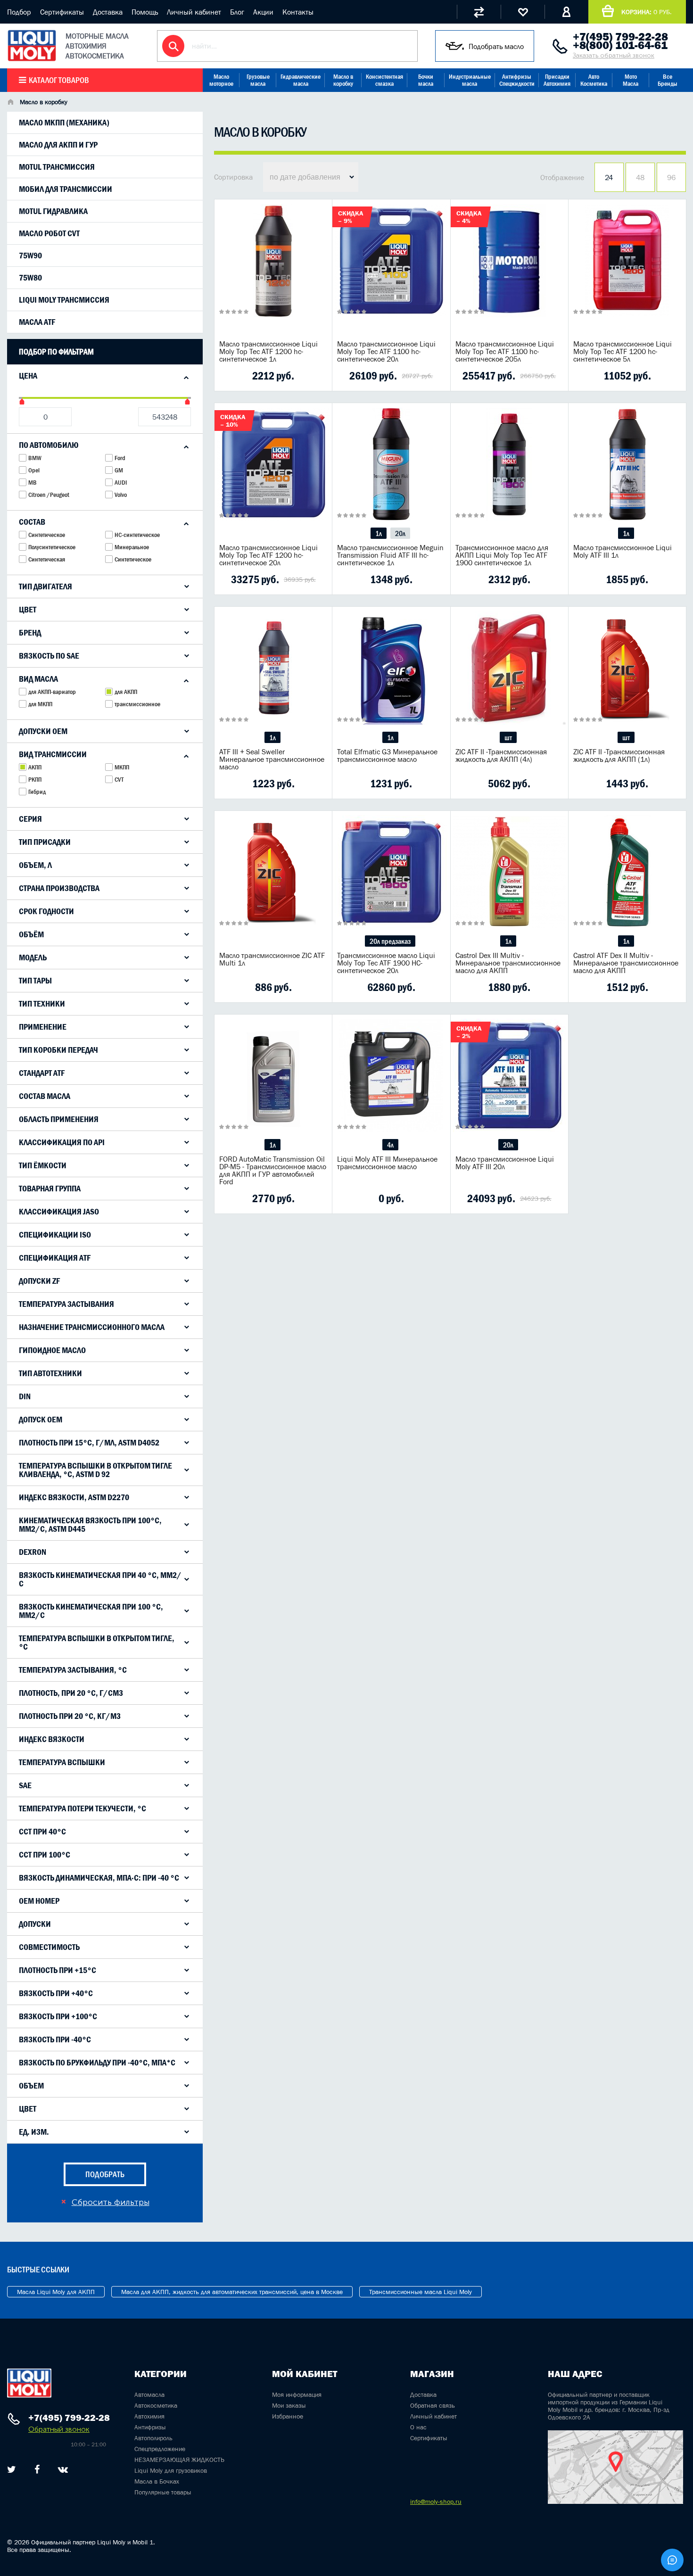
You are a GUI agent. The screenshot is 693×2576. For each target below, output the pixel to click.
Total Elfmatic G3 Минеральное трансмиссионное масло (387, 755)
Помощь (145, 12)
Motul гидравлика (53, 211)
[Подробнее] (318, 376)
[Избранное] (523, 12)
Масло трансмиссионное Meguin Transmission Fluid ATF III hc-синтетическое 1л (390, 555)
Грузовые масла (258, 80)
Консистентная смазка (384, 80)
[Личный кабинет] (566, 12)
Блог (237, 12)
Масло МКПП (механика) (64, 123)
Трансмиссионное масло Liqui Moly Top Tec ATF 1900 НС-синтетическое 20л (386, 963)
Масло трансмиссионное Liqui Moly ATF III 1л (623, 551)
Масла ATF (37, 322)
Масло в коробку (343, 80)
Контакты (298, 12)
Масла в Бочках (157, 2481)
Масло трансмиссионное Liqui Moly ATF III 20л (505, 1163)
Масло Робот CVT (49, 233)
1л (379, 533)
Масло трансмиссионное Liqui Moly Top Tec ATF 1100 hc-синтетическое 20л (386, 351)
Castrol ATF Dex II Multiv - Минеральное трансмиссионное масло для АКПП (626, 963)
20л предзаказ (390, 941)
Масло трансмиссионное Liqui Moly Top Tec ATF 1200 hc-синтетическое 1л (268, 351)
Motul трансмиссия (57, 167)
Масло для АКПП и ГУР (58, 145)
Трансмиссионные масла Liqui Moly (421, 2292)
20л (400, 533)
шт (508, 737)
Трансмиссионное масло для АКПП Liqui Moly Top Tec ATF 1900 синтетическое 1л (502, 555)
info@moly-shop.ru (436, 2502)
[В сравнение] (258, 376)
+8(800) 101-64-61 (620, 45)
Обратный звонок (59, 2429)
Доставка (108, 12)
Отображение (562, 177)
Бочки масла (426, 80)
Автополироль (153, 2438)
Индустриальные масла (470, 80)
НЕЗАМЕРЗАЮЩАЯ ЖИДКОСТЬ (179, 2460)
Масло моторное (221, 80)
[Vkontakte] (63, 2469)
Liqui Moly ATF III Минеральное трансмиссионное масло (387, 1163)
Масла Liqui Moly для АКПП (56, 2292)
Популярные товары (163, 2492)
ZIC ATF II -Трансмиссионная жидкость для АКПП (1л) (619, 755)
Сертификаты (62, 12)
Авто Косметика (594, 80)
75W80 (30, 278)
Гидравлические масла (301, 80)
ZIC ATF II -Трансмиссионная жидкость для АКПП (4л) (501, 755)
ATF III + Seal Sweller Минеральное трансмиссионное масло (272, 759)
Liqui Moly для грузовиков (171, 2470)
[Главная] (10, 103)
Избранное (288, 2416)
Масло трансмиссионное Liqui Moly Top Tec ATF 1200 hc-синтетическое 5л (623, 351)
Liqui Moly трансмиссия (64, 300)
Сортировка (233, 177)
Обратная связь (433, 2405)
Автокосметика (156, 2405)
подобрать (105, 2174)
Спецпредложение (160, 2449)
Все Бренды (668, 80)
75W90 (30, 256)
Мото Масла (631, 80)
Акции (263, 12)
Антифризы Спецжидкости (517, 80)
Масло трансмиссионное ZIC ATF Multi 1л (272, 959)
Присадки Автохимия (557, 80)
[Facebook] (37, 2469)
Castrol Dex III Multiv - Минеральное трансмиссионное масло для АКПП (508, 963)
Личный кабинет (194, 12)
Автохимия (149, 2416)
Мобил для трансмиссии (66, 189)
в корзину (273, 272)
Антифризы (150, 2427)
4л (390, 1145)
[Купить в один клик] (229, 376)
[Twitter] (12, 2469)
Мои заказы (289, 2405)
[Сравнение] (479, 12)
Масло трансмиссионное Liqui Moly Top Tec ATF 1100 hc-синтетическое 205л (505, 351)
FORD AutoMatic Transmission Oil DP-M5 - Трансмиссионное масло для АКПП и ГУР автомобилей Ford (273, 1170)
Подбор (19, 12)
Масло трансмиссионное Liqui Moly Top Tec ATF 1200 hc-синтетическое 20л (268, 555)
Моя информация (297, 2394)
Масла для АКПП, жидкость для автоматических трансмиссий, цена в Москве (232, 2292)
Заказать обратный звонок (614, 55)
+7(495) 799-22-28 (620, 37)
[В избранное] (288, 376)
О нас (418, 2427)
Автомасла (149, 2394)
